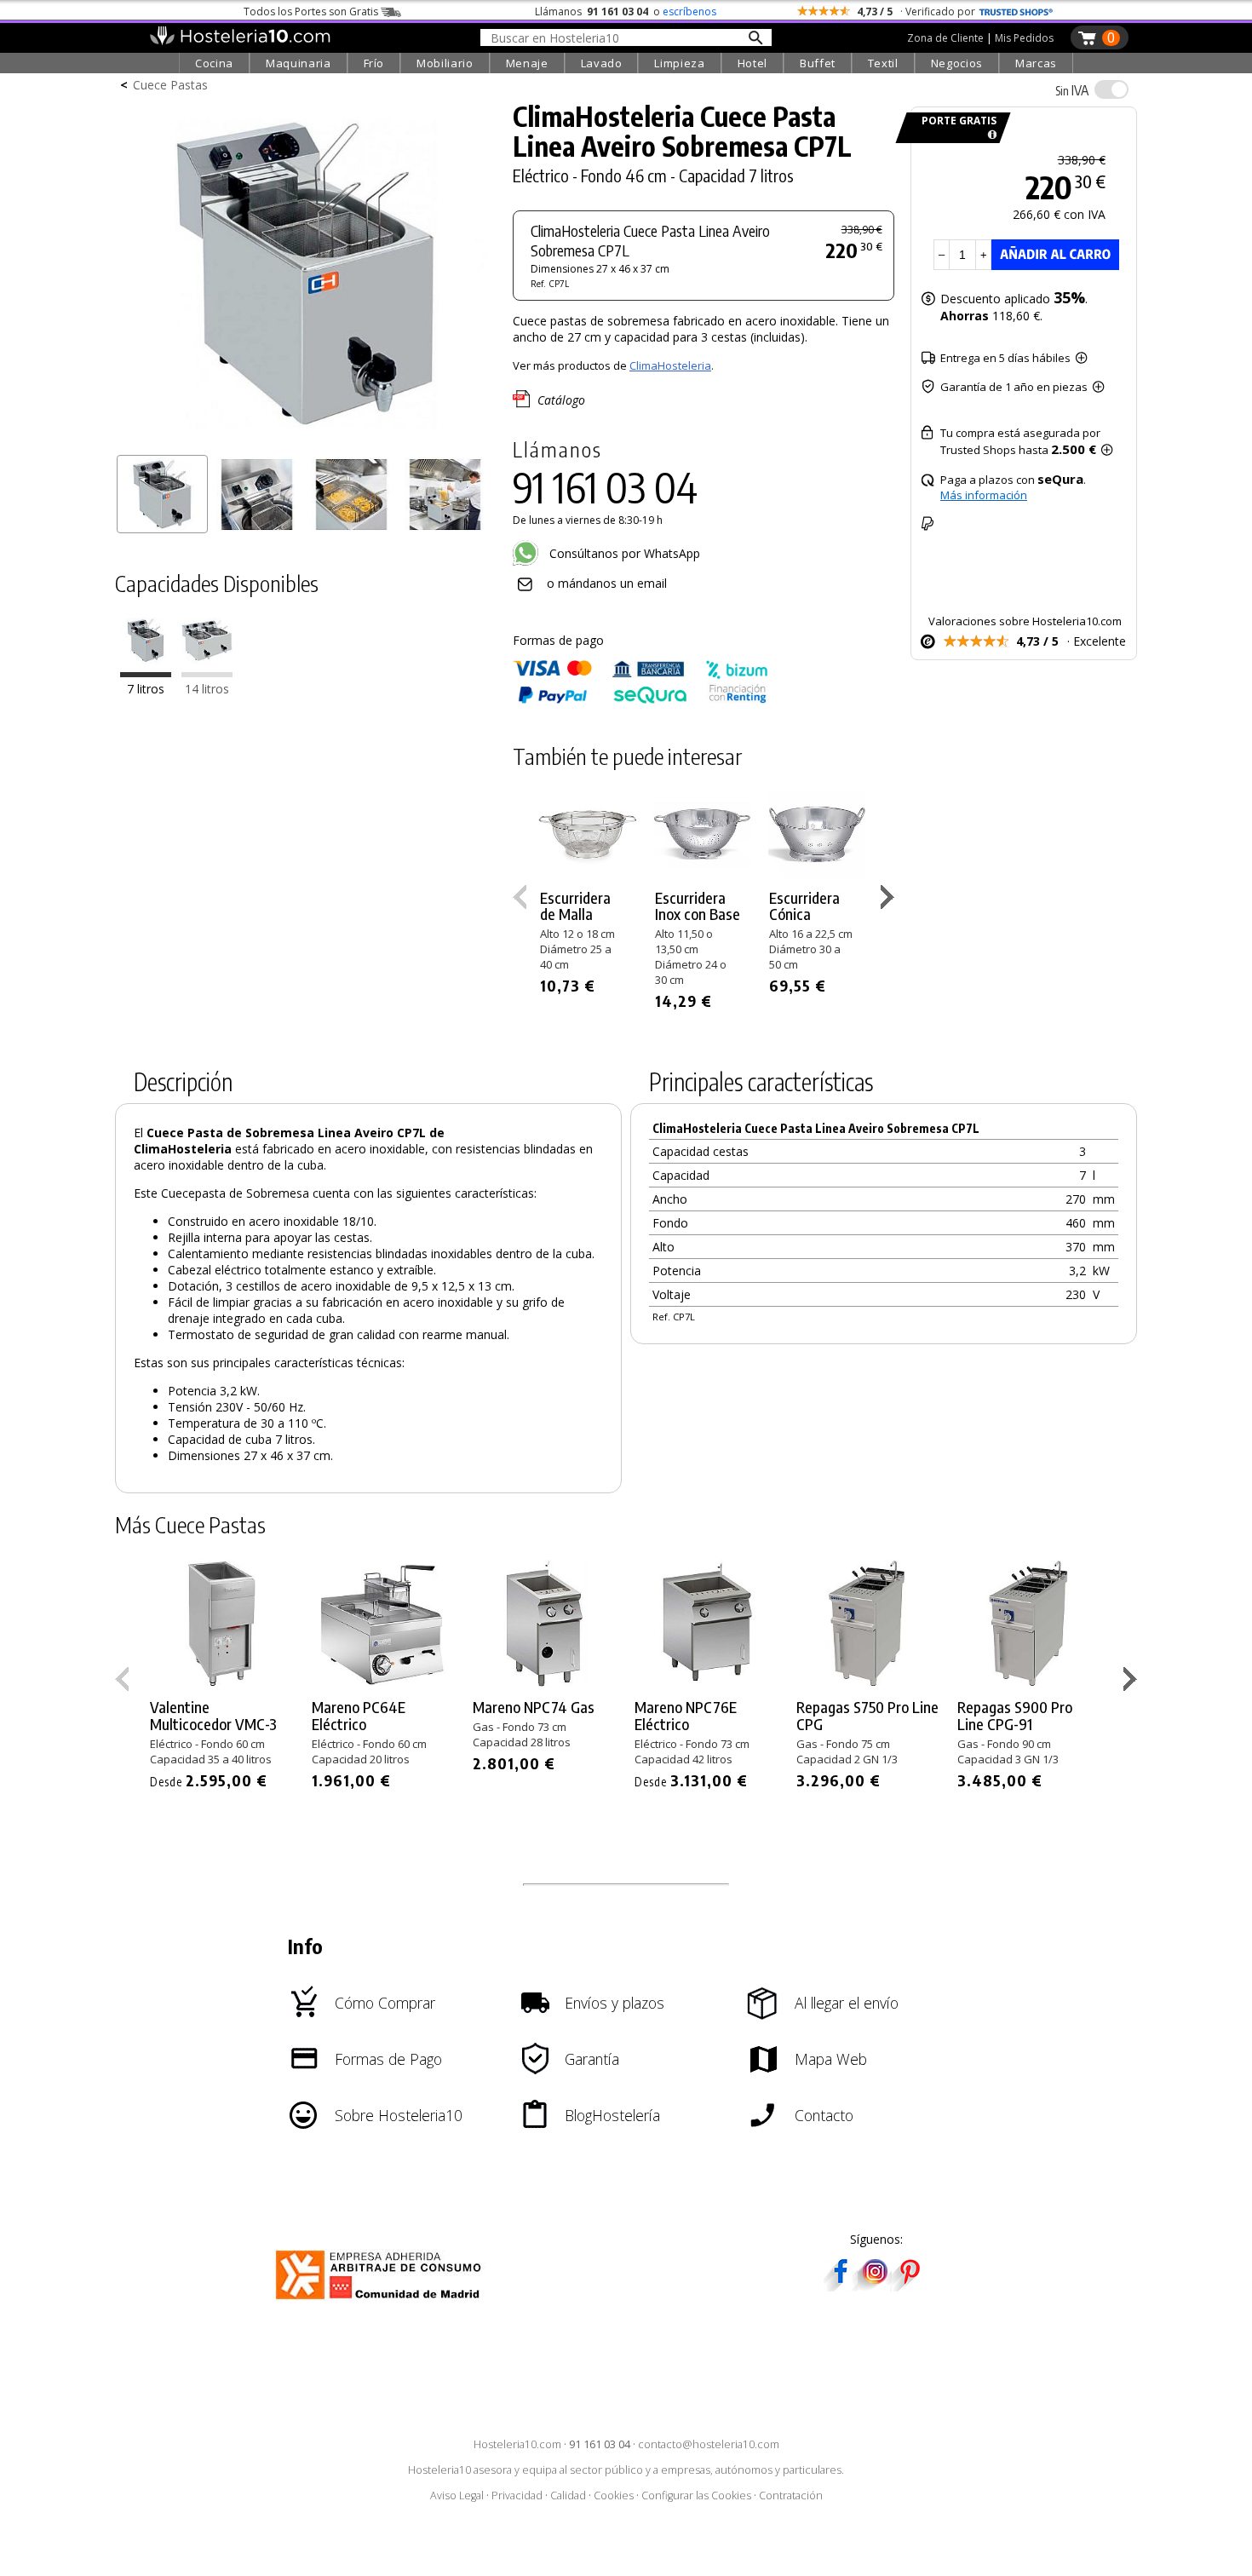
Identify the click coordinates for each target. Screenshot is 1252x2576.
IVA (1072, 90)
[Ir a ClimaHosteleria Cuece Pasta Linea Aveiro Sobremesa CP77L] (207, 673)
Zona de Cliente (945, 38)
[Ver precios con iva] (1111, 89)
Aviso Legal (457, 2495)
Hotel (752, 63)
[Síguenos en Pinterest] (909, 2286)
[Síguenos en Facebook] (841, 2286)
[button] (890, 900)
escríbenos (689, 11)
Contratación (791, 2495)
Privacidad (517, 2495)
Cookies (614, 2495)
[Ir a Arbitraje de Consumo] (382, 2302)
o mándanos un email (607, 583)
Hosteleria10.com (517, 2444)
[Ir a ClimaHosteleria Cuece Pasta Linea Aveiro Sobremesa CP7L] (146, 673)
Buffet (818, 63)
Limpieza (679, 63)
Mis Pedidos (1024, 38)
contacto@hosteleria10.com (709, 2444)
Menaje (527, 63)
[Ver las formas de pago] (640, 700)
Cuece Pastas (170, 85)
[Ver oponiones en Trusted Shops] (1016, 11)
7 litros (146, 690)
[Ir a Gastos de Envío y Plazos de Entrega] (989, 135)
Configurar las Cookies (696, 2495)
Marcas (1036, 63)
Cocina (214, 63)
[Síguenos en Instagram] (875, 2286)
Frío (374, 63)
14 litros (207, 690)
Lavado (602, 63)
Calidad (568, 2495)
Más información (984, 495)
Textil (883, 63)
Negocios (957, 63)
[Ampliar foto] (306, 441)
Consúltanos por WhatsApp (623, 553)
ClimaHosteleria (670, 365)
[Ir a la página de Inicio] (240, 41)
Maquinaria (299, 63)
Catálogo (561, 400)
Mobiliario (445, 63)
